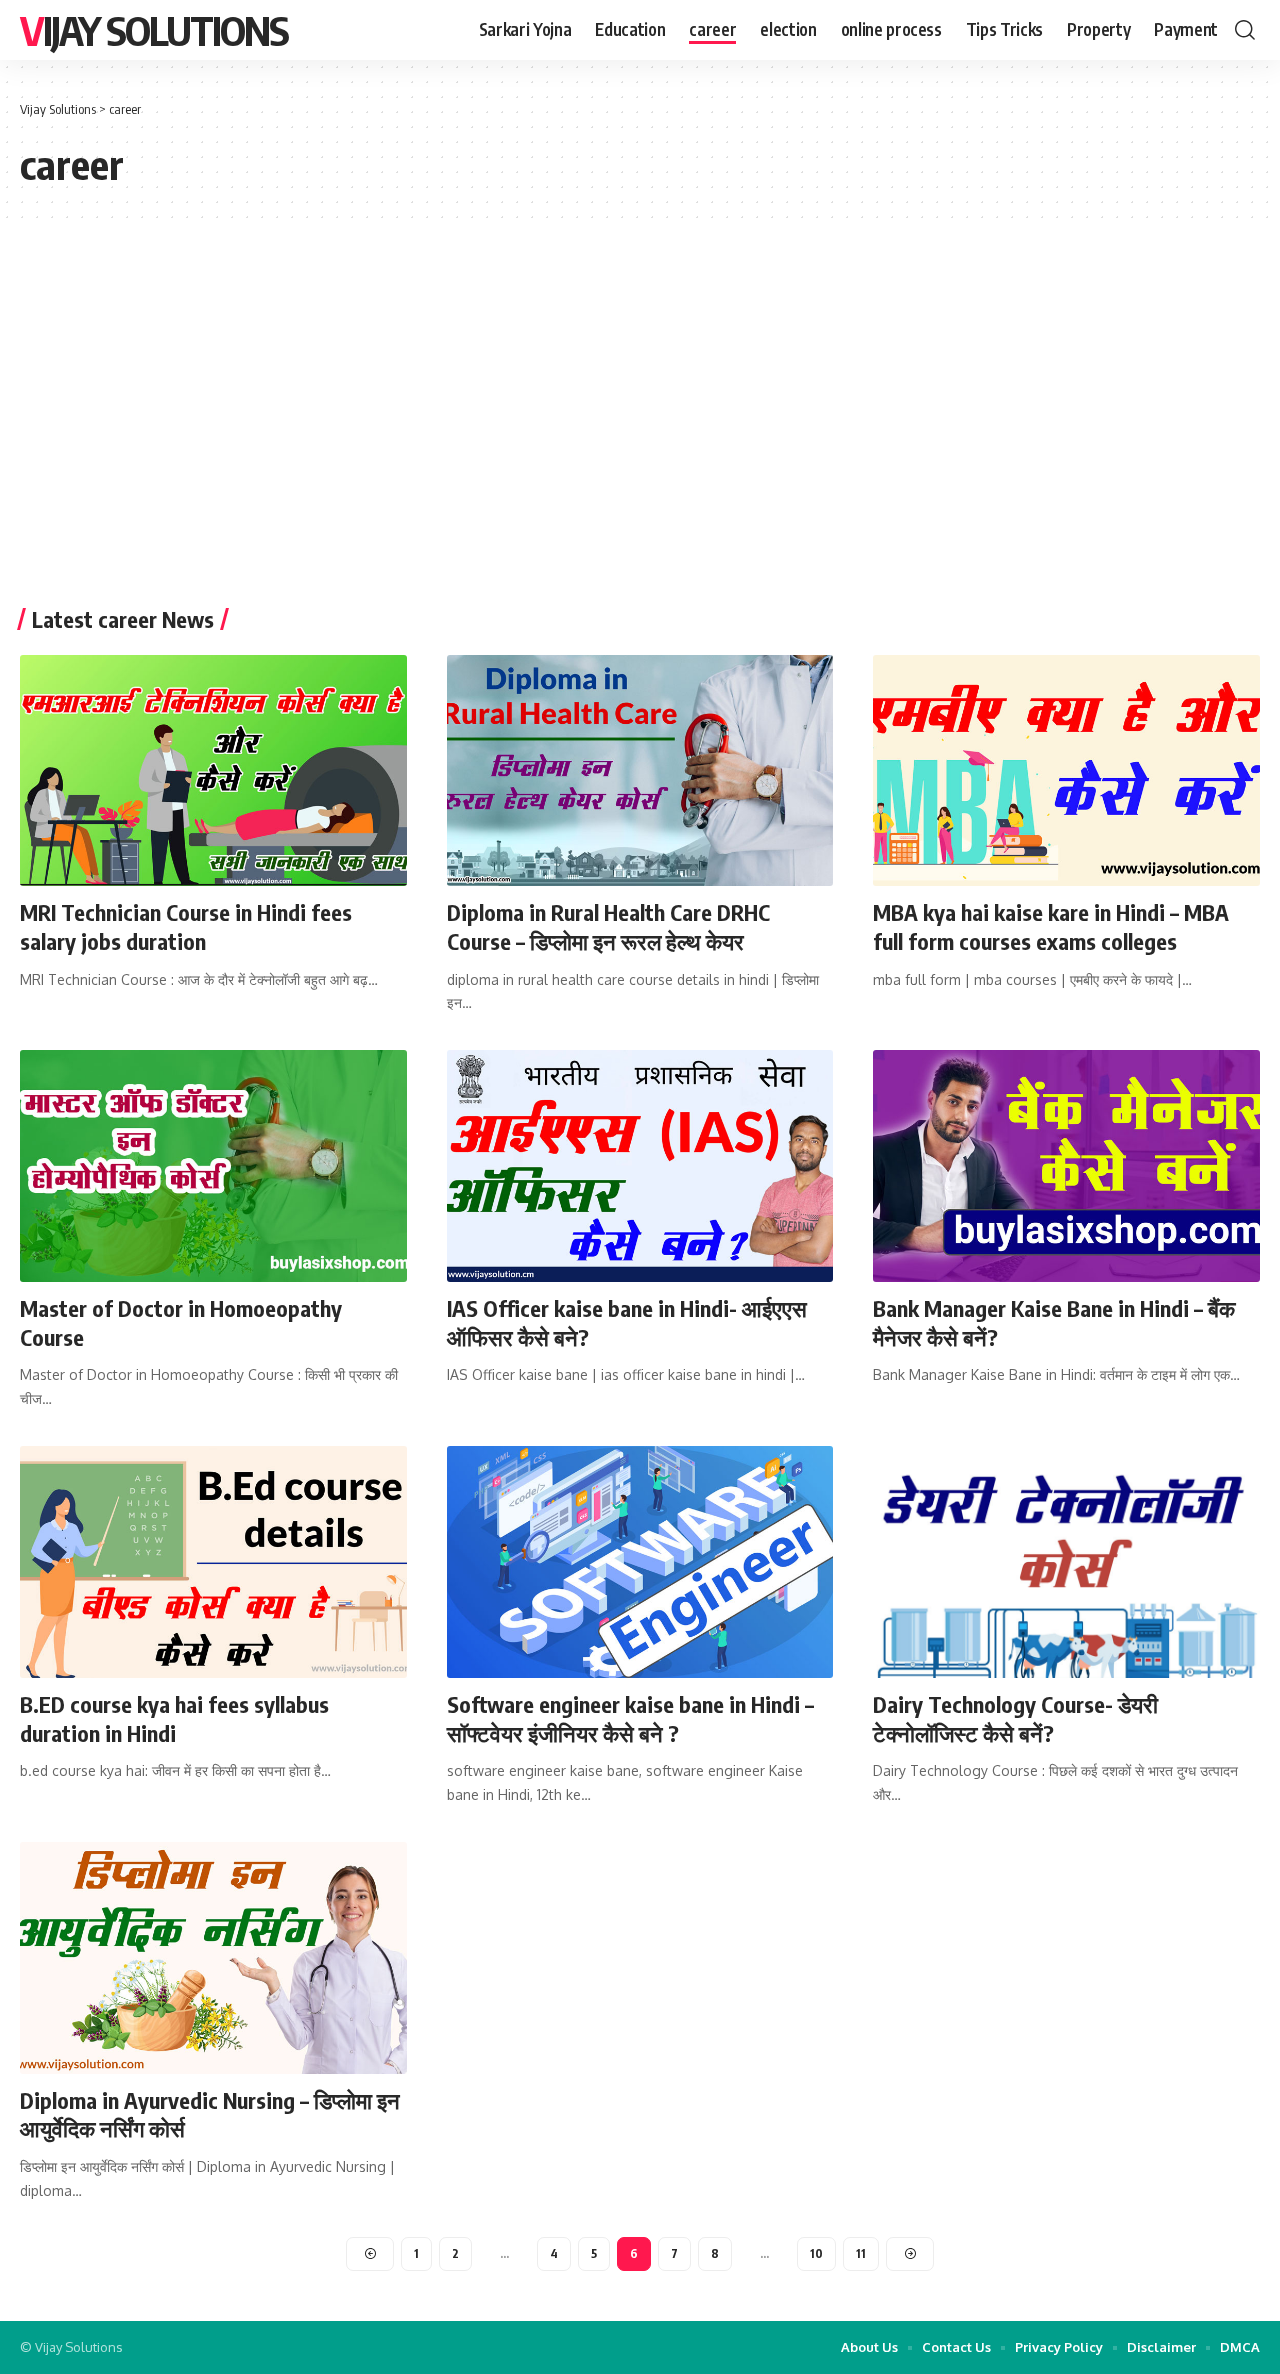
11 (861, 2253)
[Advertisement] (640, 418)
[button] (1245, 30)
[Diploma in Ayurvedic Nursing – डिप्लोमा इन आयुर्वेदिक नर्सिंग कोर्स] (213, 1958)
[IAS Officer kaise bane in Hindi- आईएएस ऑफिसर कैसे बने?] (640, 1166)
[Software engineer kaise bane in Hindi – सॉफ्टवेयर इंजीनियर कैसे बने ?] (640, 1562)
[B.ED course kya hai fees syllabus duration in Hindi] (213, 1562)
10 (816, 2253)
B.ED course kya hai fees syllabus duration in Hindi (174, 1718)
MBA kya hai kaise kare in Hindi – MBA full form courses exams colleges (1051, 926)
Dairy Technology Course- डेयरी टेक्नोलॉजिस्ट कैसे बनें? (1015, 1718)
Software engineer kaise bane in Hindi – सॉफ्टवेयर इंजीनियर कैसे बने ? (630, 1718)
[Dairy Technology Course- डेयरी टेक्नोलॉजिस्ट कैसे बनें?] (1066, 1562)
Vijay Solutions (154, 30)
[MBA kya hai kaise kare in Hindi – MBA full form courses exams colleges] (1066, 771)
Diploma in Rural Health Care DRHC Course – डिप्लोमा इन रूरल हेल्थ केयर (608, 926)
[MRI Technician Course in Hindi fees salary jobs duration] (213, 771)
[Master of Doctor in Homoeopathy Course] (213, 1166)
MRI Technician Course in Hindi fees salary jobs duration (186, 926)
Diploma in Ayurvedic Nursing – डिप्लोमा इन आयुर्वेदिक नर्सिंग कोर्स (210, 2114)
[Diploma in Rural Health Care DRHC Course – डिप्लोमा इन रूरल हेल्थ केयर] (640, 771)
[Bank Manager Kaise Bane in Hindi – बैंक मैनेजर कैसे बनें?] (1066, 1166)
